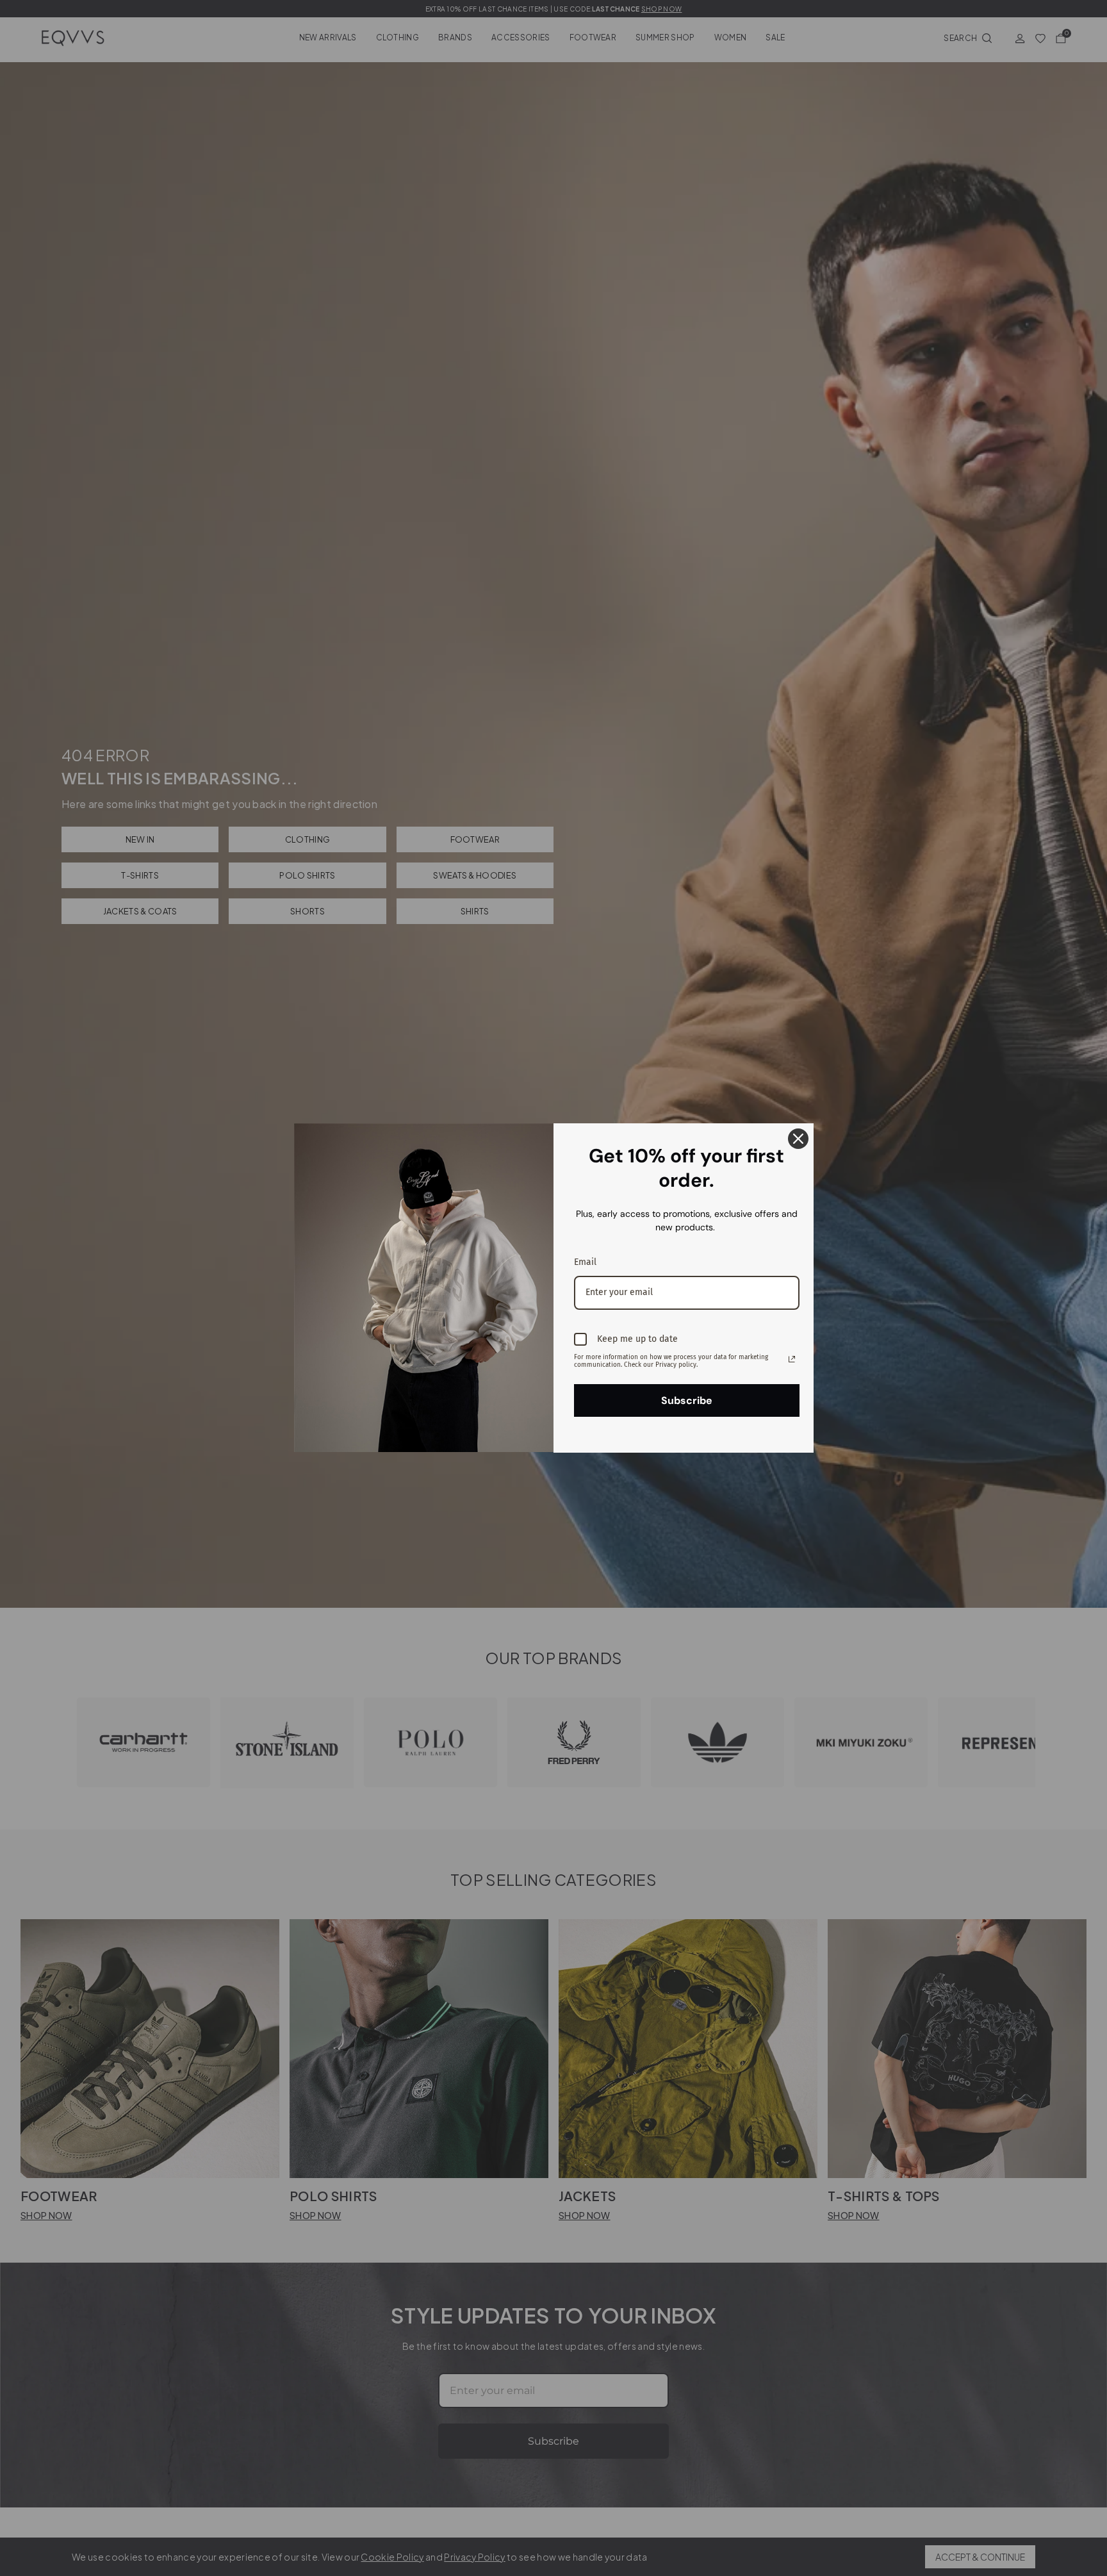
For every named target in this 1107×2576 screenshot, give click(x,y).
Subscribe (687, 1400)
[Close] (798, 1139)
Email (585, 1262)
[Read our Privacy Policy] (792, 1359)
